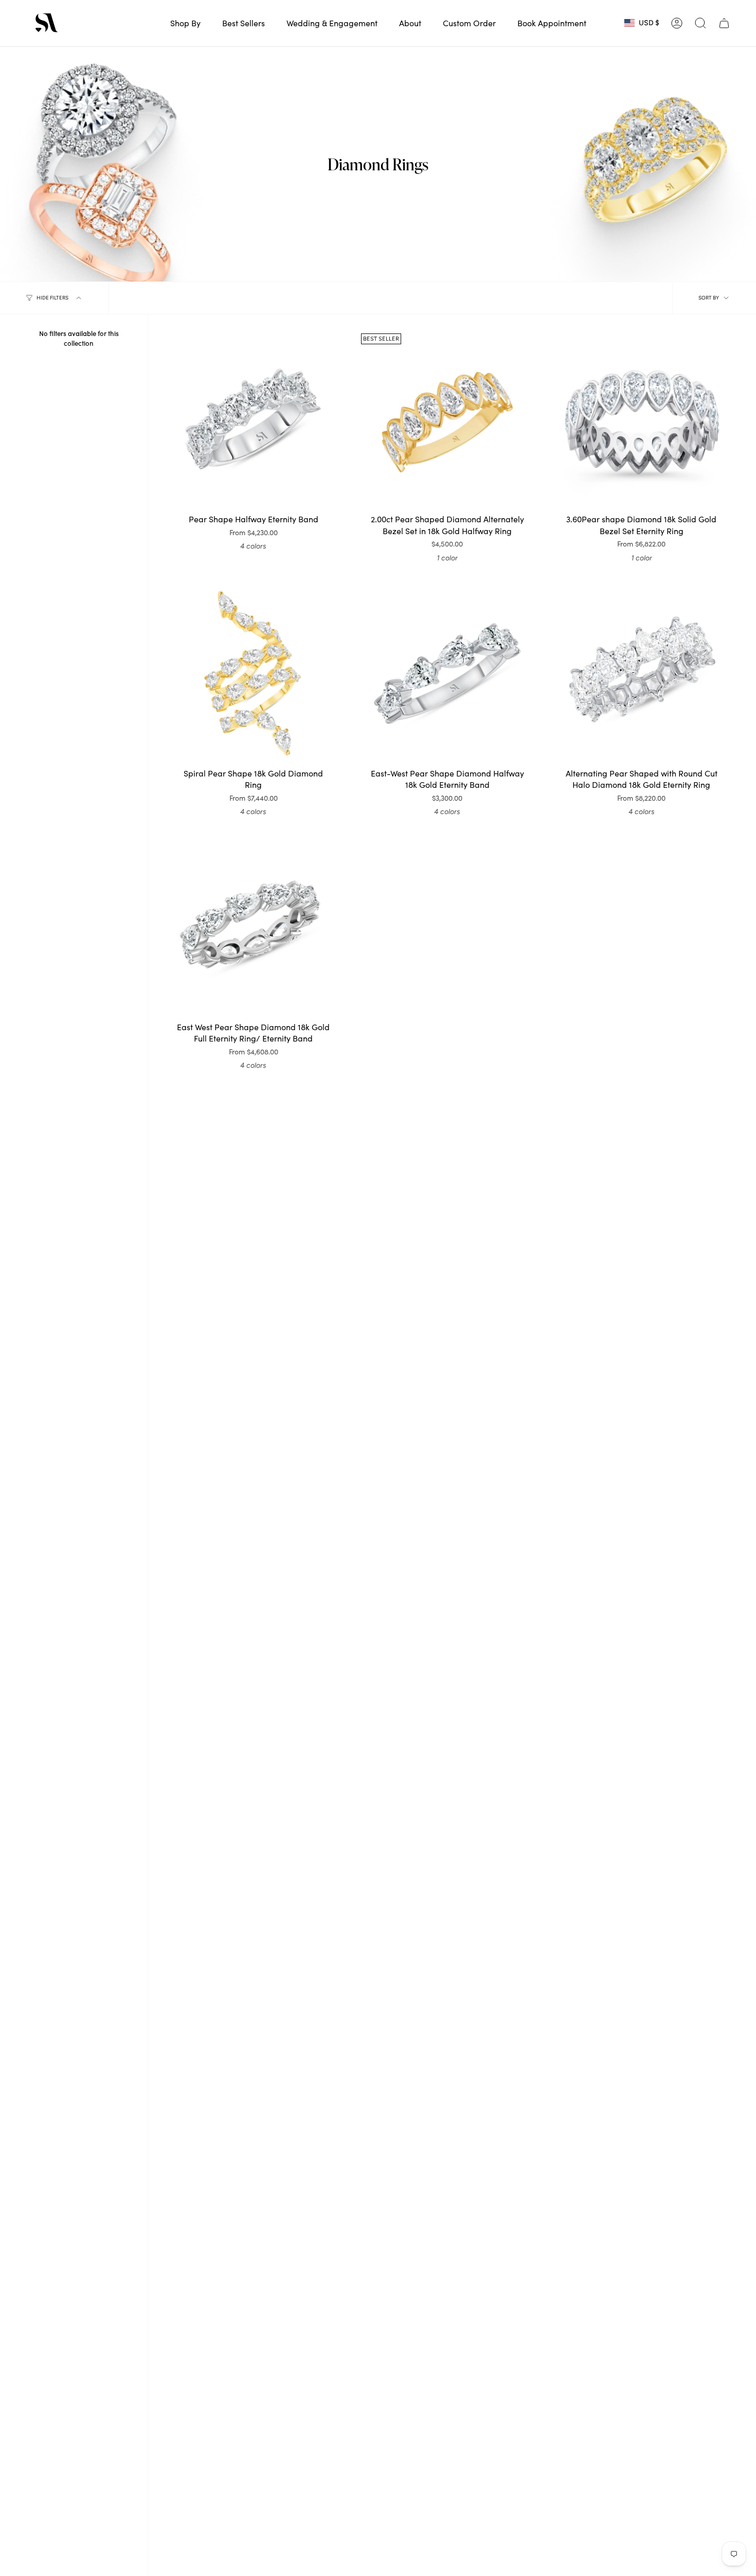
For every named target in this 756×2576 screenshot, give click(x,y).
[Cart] (724, 23)
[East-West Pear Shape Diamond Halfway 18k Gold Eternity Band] (447, 673)
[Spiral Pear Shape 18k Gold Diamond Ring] (253, 673)
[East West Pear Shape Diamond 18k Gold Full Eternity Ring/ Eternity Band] (253, 928)
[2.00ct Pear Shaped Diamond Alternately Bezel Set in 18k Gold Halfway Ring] (447, 420)
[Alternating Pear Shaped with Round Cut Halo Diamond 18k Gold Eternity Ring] (642, 673)
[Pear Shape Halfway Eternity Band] (253, 420)
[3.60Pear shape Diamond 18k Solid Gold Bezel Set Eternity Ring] (642, 420)
